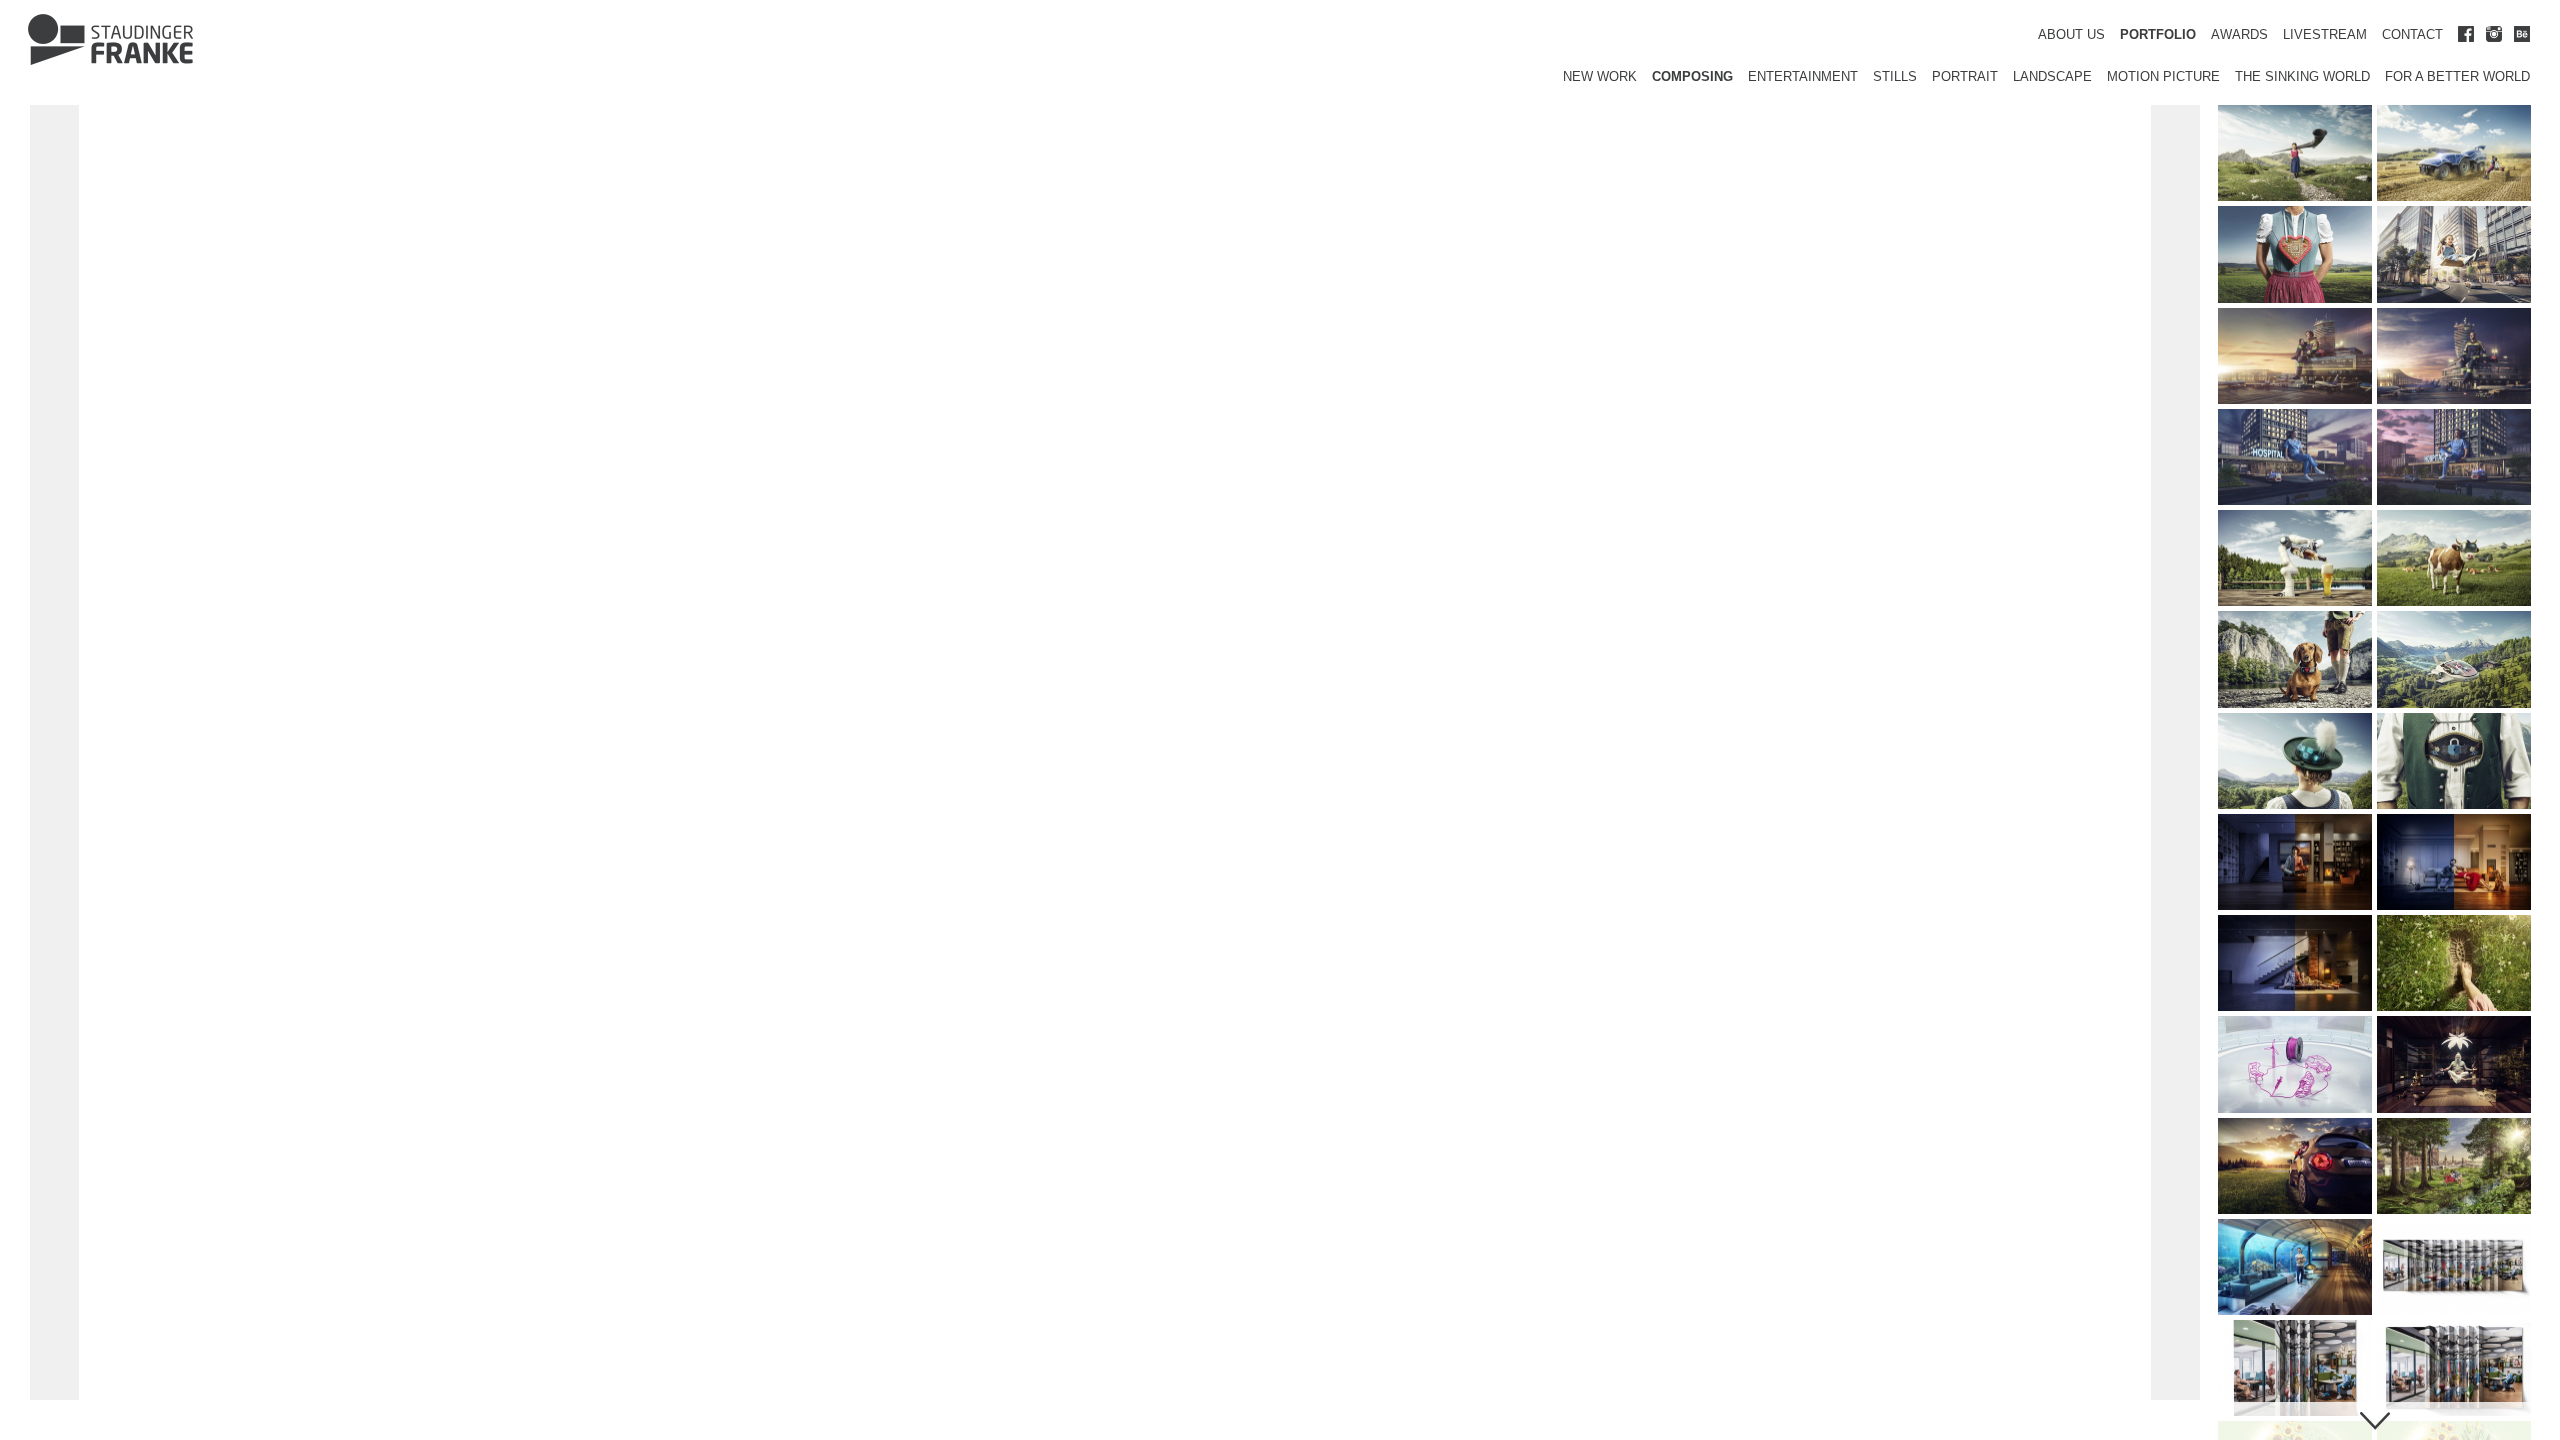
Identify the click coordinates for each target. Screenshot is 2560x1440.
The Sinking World (2302, 76)
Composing (1692, 76)
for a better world (2457, 76)
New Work (1600, 76)
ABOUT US (2071, 34)
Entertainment (1803, 76)
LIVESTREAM (2325, 34)
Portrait (1965, 76)
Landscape (2052, 76)
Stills (1895, 76)
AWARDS (2239, 34)
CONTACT (2412, 34)
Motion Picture (2163, 76)
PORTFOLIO (2158, 34)
